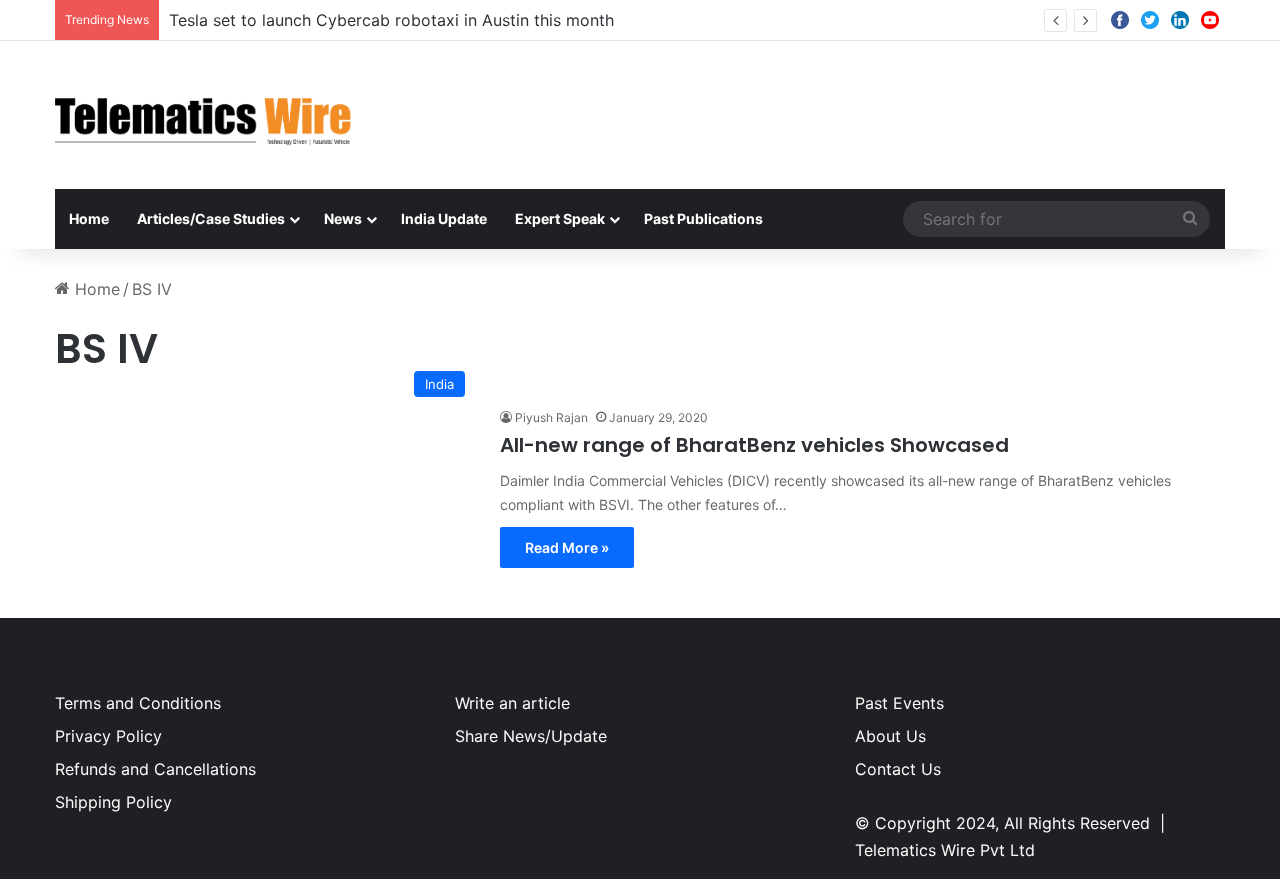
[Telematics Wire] (204, 115)
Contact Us (898, 769)
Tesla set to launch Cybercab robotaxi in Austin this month (391, 20)
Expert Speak (560, 218)
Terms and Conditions (138, 703)
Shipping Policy (113, 802)
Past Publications (703, 218)
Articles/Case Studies (211, 218)
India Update (444, 218)
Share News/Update (531, 736)
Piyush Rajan (551, 417)
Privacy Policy (108, 736)
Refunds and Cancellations (155, 769)
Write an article (512, 703)
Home (89, 218)
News (343, 218)
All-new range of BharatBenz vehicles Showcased (754, 445)
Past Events (899, 703)
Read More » (567, 547)
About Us (890, 736)
